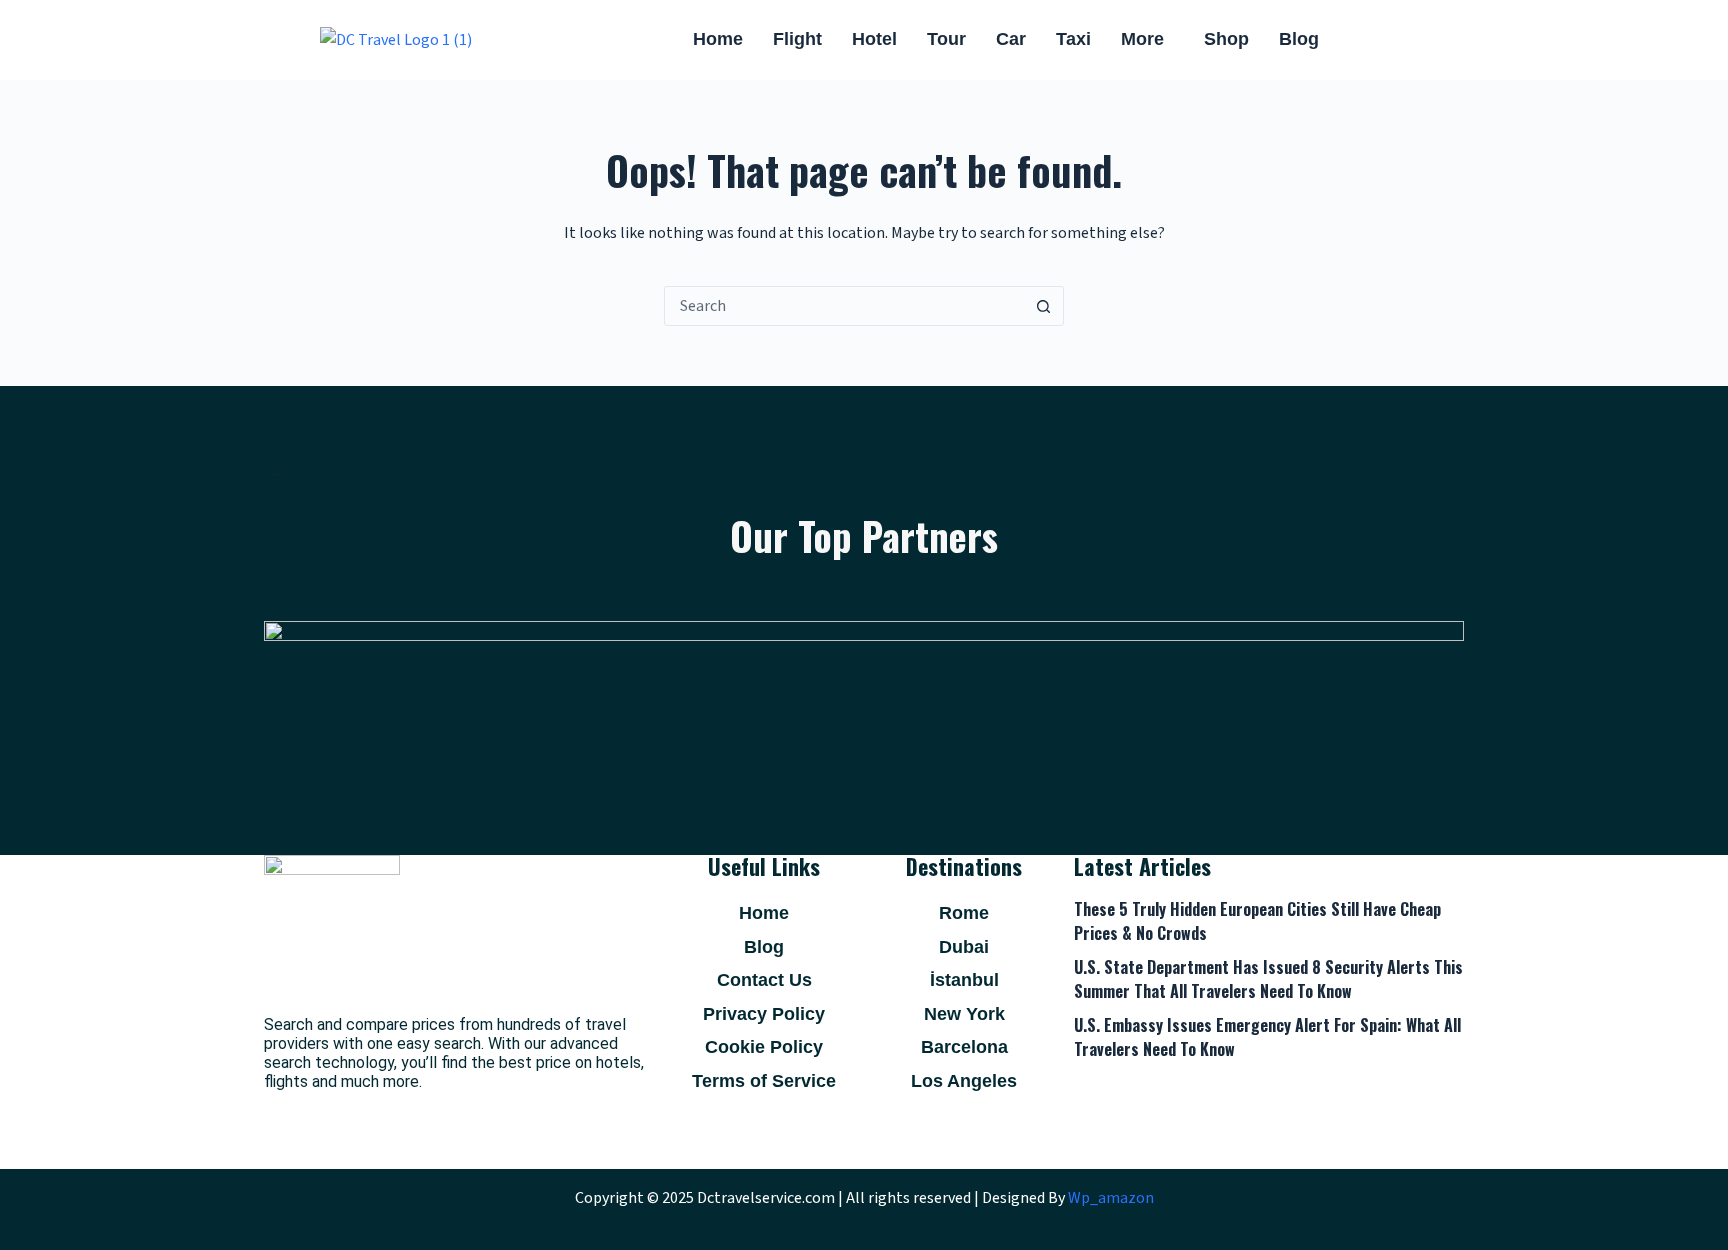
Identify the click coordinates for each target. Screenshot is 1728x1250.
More (1142, 39)
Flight (797, 39)
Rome (964, 913)
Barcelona (964, 1047)
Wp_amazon (1111, 1198)
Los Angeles (964, 1081)
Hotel (874, 39)
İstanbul (964, 980)
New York (964, 1014)
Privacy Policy (764, 1014)
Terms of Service (764, 1081)
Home (718, 39)
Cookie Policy (764, 1047)
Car (1011, 39)
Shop (1226, 39)
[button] (1147, 40)
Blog (1299, 39)
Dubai (964, 947)
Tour (946, 39)
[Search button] (1043, 306)
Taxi (1073, 39)
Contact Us (764, 980)
